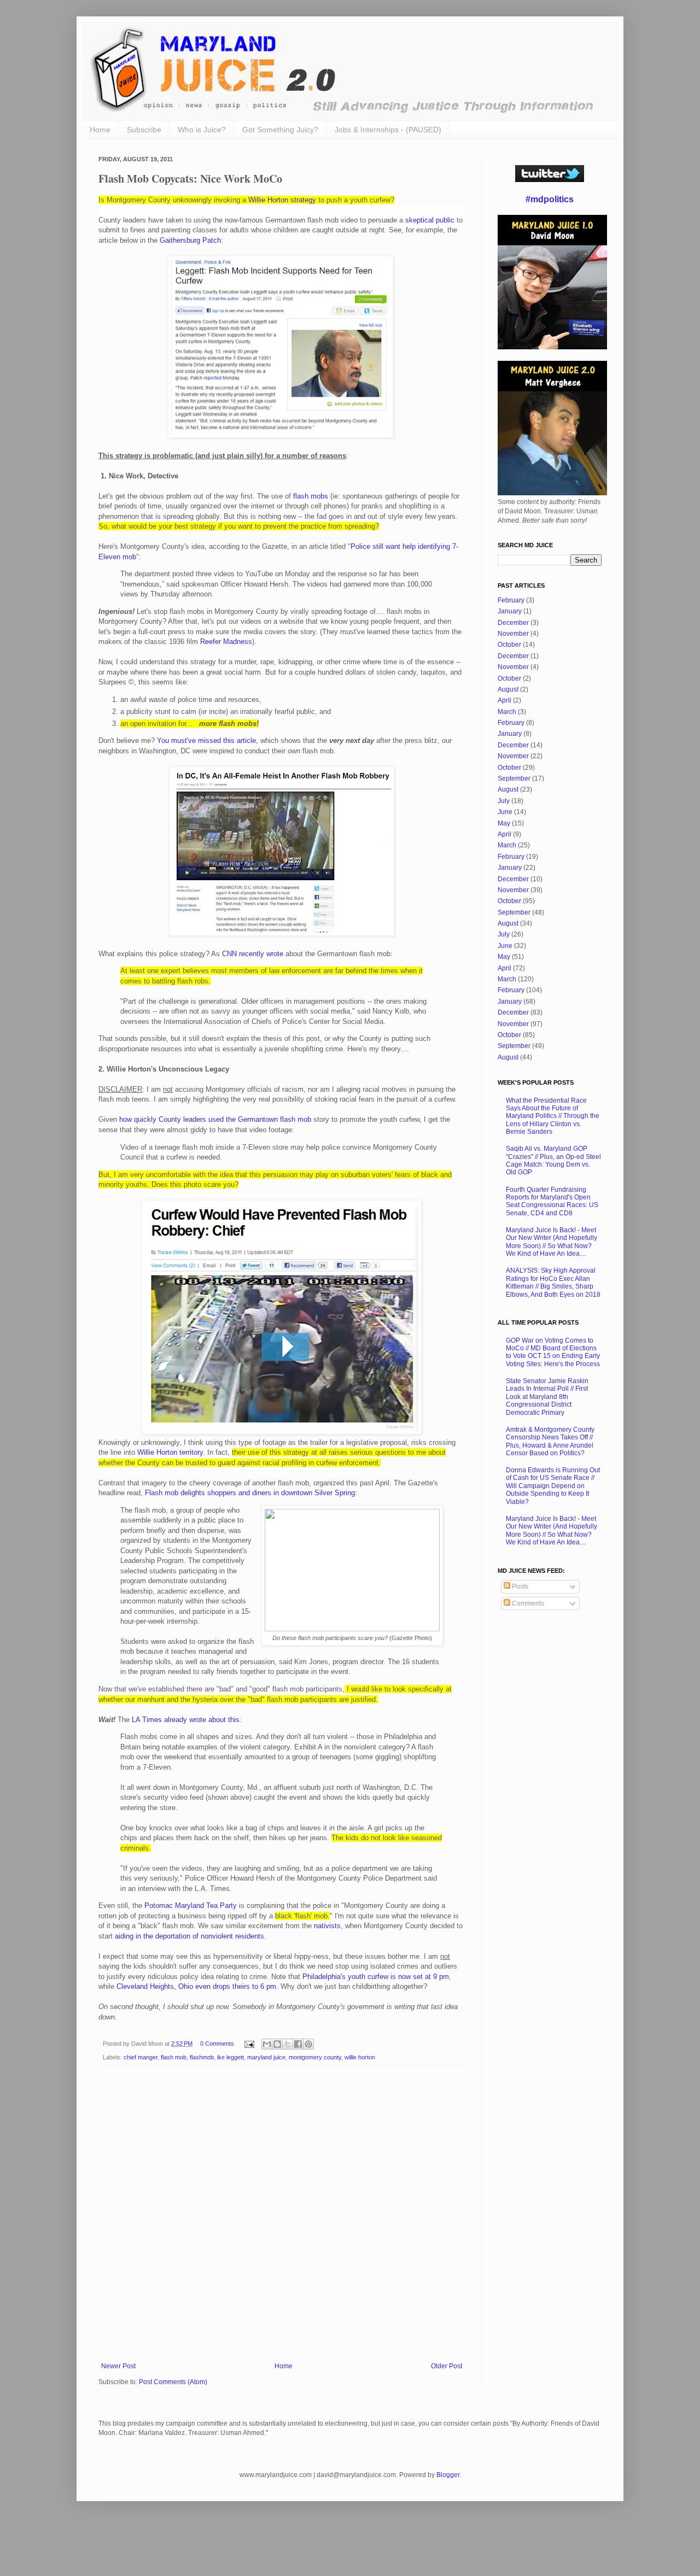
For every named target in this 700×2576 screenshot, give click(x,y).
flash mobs (311, 496)
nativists (327, 1926)
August (508, 689)
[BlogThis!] (277, 2044)
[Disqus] (282, 2216)
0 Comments (217, 2044)
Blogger (448, 2475)
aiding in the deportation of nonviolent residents (189, 1936)
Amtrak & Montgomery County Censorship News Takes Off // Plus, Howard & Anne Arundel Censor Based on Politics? (550, 1441)
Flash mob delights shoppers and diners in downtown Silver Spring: (251, 1493)
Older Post (447, 2366)
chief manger (141, 2057)
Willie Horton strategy (282, 200)
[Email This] (267, 2044)
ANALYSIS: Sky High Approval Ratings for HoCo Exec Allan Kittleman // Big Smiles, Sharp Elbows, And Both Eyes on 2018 (553, 1282)
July (504, 801)
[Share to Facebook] (298, 2044)
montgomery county (315, 2057)
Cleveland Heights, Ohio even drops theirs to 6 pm (196, 1986)
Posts (519, 1586)
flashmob (202, 2057)
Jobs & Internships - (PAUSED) (388, 130)
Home (100, 130)
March (507, 712)
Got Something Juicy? (280, 130)
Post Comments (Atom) (173, 2382)
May (504, 823)
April (504, 700)
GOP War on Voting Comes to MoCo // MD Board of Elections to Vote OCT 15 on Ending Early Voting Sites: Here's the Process (553, 1352)
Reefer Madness (226, 642)
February (511, 600)
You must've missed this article (206, 740)
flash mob (174, 2057)
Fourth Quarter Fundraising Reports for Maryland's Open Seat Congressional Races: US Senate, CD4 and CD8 (552, 1201)
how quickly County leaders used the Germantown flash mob (215, 1119)
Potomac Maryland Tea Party (191, 1905)
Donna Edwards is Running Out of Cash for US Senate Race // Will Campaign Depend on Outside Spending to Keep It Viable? (553, 1486)
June (505, 812)
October (509, 645)
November (513, 634)
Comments (527, 1603)
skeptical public (430, 220)
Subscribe (144, 130)
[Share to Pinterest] (308, 2044)
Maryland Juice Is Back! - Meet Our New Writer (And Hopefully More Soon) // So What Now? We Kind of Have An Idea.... (552, 1242)
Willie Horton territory (170, 1452)
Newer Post (118, 2366)
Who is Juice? (202, 130)
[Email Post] (249, 2044)
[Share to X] (288, 2044)
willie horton (360, 2057)
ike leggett (231, 2057)
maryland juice (266, 2057)
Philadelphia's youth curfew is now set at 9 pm (376, 1977)
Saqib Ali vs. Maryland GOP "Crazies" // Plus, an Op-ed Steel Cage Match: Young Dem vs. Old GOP (553, 1160)
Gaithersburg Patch (190, 240)
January (510, 611)
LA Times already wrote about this (186, 1720)
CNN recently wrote (253, 954)
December (513, 623)
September (514, 778)
